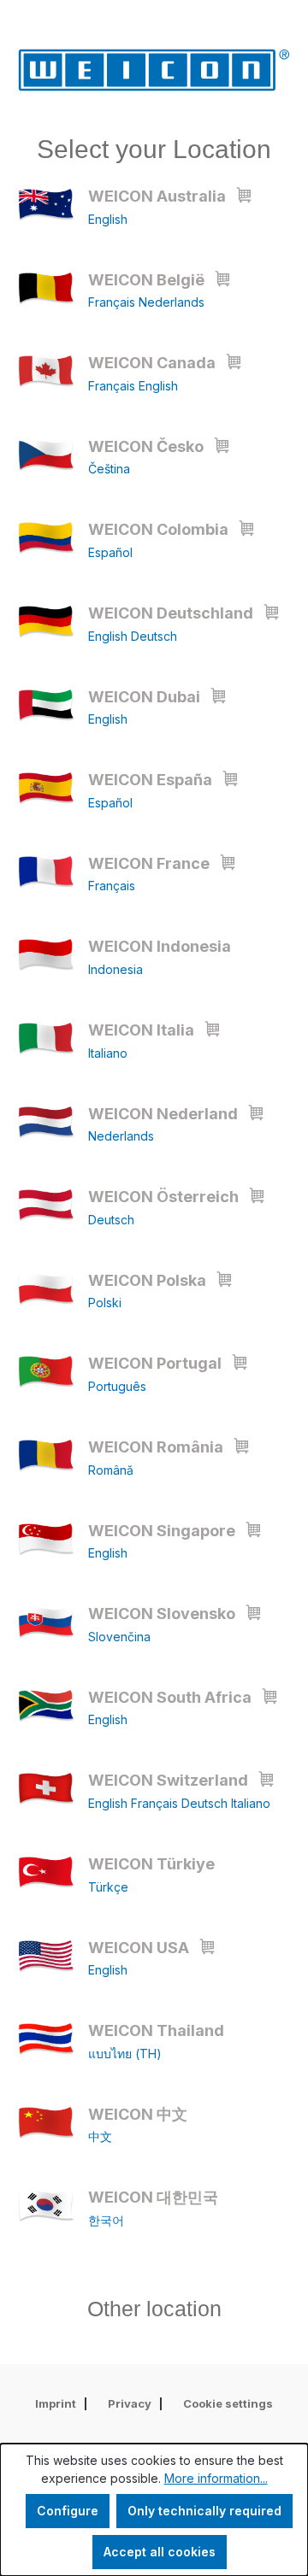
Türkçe (108, 1887)
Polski (105, 1303)
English (108, 219)
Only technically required (204, 2511)
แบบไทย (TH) (125, 2054)
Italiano (108, 1053)
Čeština (109, 469)
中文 (100, 2136)
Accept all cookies (160, 2552)
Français (113, 302)
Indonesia (115, 969)
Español (110, 552)
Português (117, 1386)
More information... (216, 2478)
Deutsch (154, 636)
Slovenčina (119, 1637)
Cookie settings (228, 2403)
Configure (68, 2511)
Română (111, 1470)
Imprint (56, 2403)
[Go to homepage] (154, 70)
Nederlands (172, 302)
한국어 (106, 2220)
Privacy (130, 2403)
